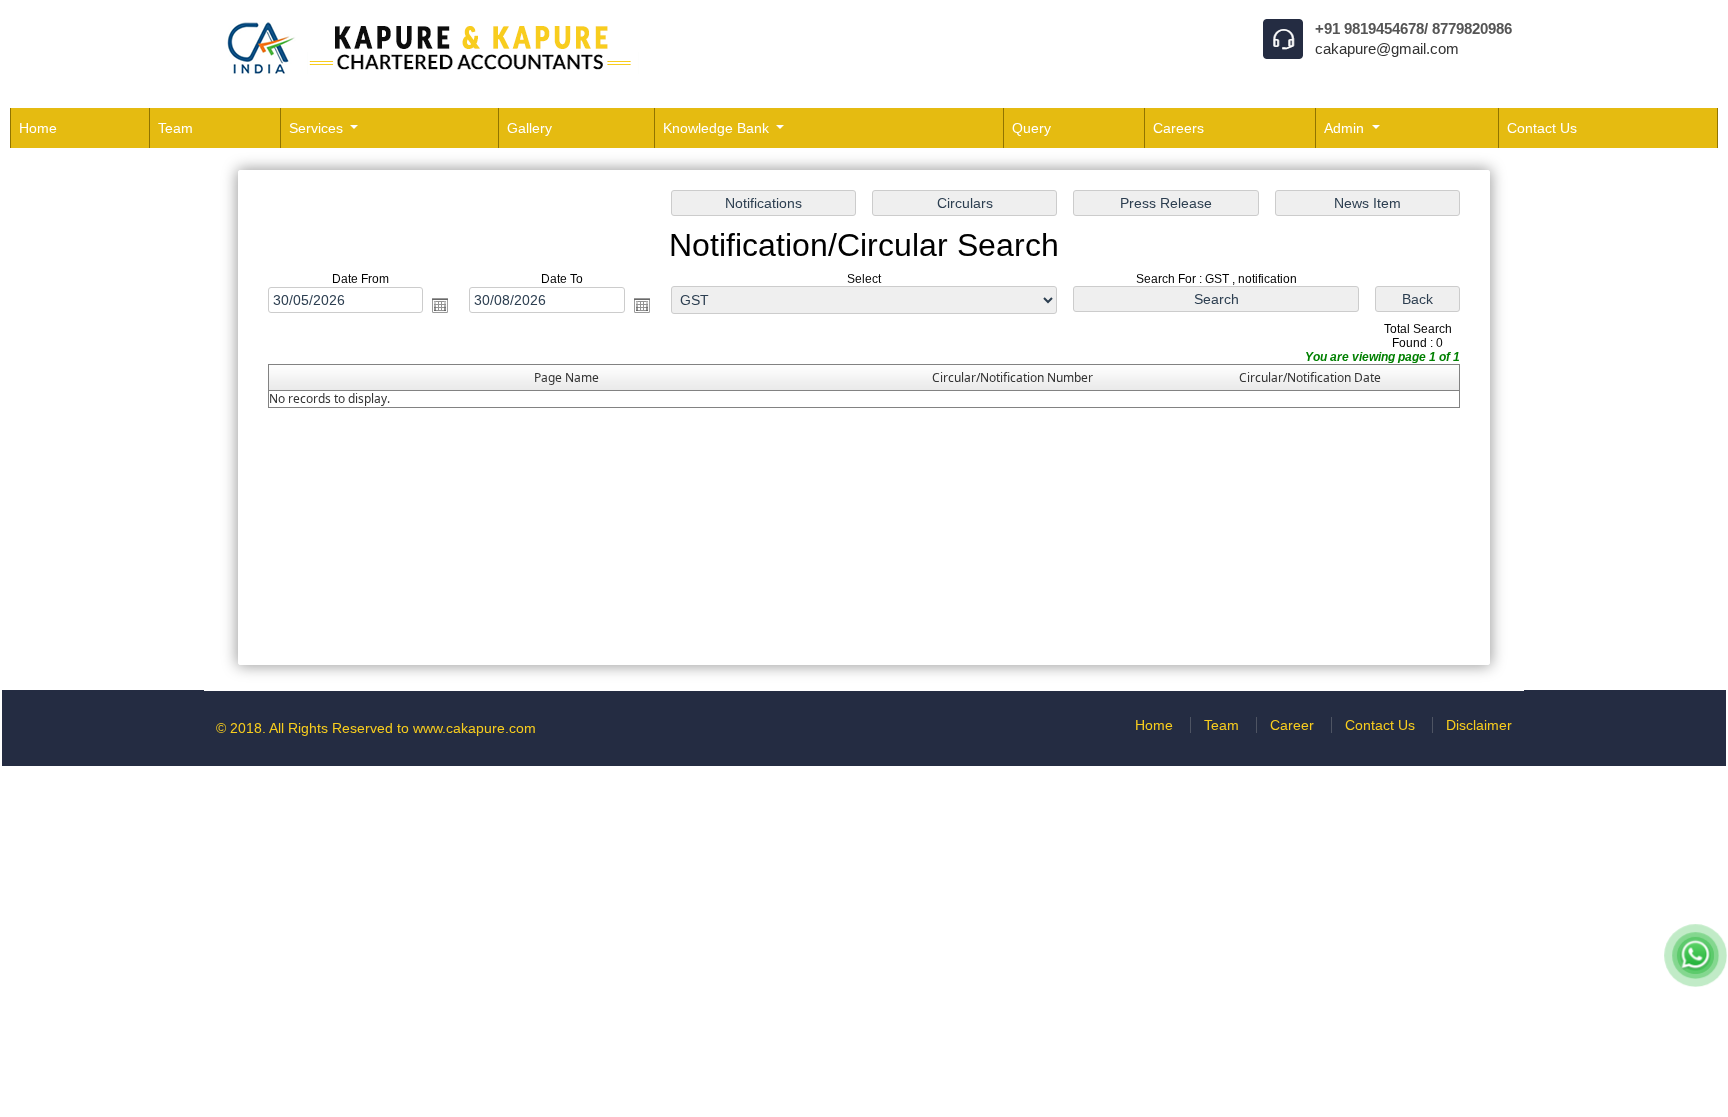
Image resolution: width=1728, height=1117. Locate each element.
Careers (1178, 128)
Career (1292, 725)
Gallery (529, 128)
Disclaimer (1479, 725)
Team (175, 128)
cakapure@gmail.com (1387, 48)
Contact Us (1542, 128)
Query (1031, 128)
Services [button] (318, 128)
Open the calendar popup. (440, 305)
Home (38, 128)
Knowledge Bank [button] (718, 128)
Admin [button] (1346, 128)
